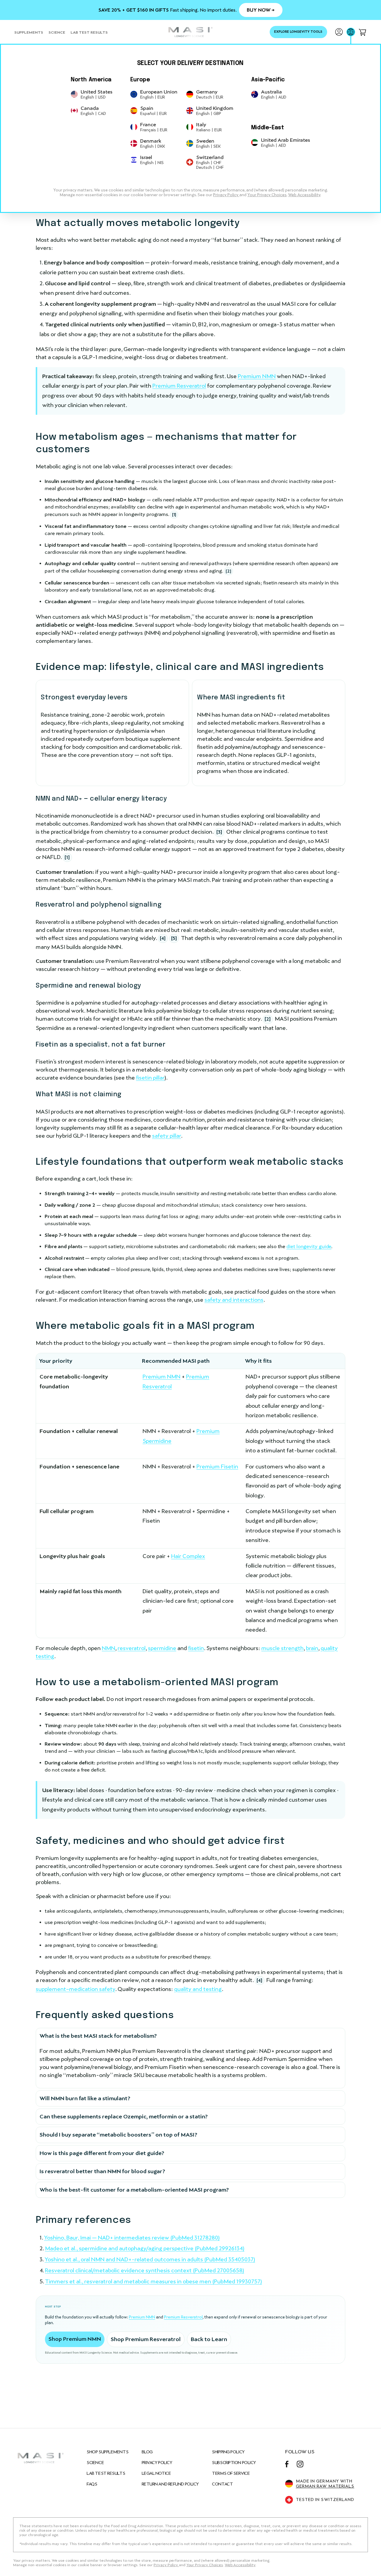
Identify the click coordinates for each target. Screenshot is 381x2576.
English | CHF (209, 163)
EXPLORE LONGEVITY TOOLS (298, 32)
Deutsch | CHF (210, 167)
